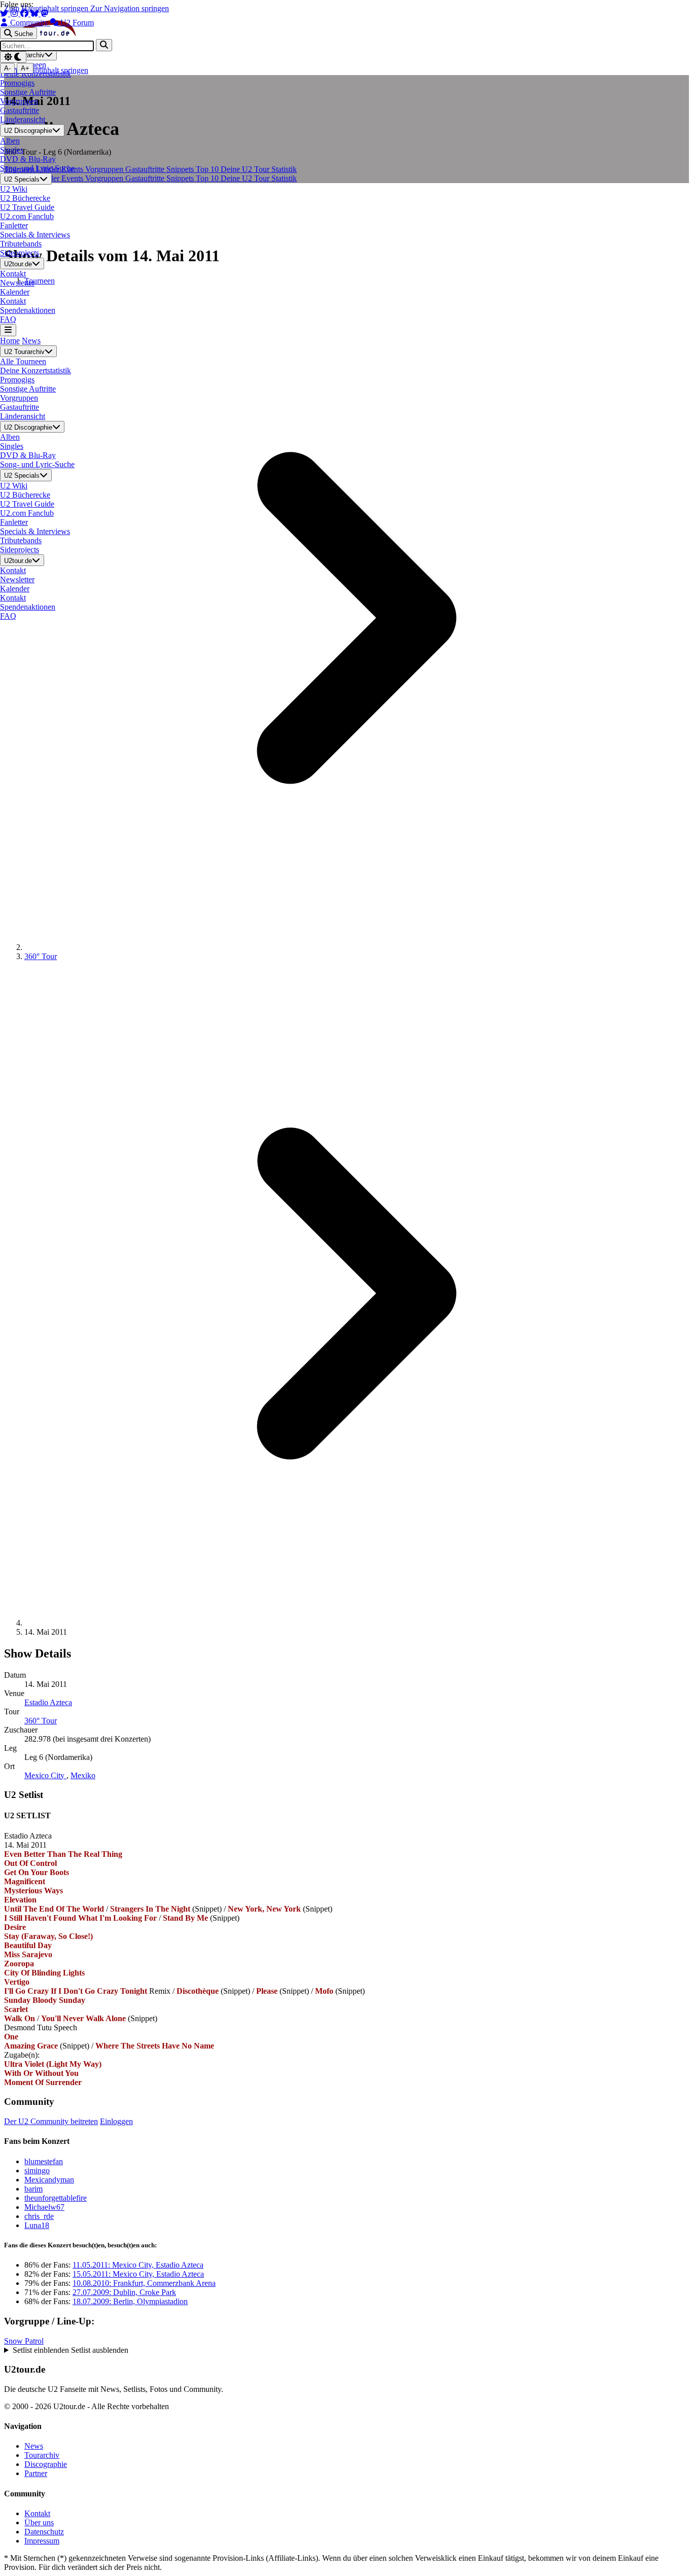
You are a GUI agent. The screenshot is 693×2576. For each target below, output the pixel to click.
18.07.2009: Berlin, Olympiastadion (130, 2301)
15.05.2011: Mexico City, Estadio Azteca (138, 2274)
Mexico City (45, 1775)
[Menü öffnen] (8, 330)
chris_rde (39, 2216)
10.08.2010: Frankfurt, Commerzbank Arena (144, 2283)
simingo (37, 2171)
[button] (346, 2350)
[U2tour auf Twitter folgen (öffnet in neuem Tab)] (5, 13)
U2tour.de (18, 264)
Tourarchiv (42, 2455)
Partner (36, 2473)
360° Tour (41, 956)
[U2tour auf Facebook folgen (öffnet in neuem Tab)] (25, 13)
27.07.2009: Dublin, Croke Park (124, 2292)
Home (10, 341)
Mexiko (83, 1775)
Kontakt (37, 2513)
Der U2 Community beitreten (51, 2121)
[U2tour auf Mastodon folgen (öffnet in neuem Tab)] (45, 13)
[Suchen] (104, 45)
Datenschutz (44, 2532)
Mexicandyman (49, 2180)
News (31, 341)
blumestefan (44, 2161)
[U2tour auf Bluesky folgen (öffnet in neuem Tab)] (36, 13)
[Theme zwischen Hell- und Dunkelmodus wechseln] (13, 57)
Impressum (42, 2541)
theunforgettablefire (56, 2198)
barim (33, 2189)
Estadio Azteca (48, 1702)
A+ (25, 68)
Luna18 (37, 2225)
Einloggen (116, 2121)
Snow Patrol (24, 2341)
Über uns (39, 2522)
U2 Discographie (28, 131)
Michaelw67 (44, 2207)
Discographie (46, 2464)
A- (7, 68)
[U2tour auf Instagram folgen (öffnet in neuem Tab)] (15, 13)
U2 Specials (22, 179)
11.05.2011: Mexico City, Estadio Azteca (138, 2265)
